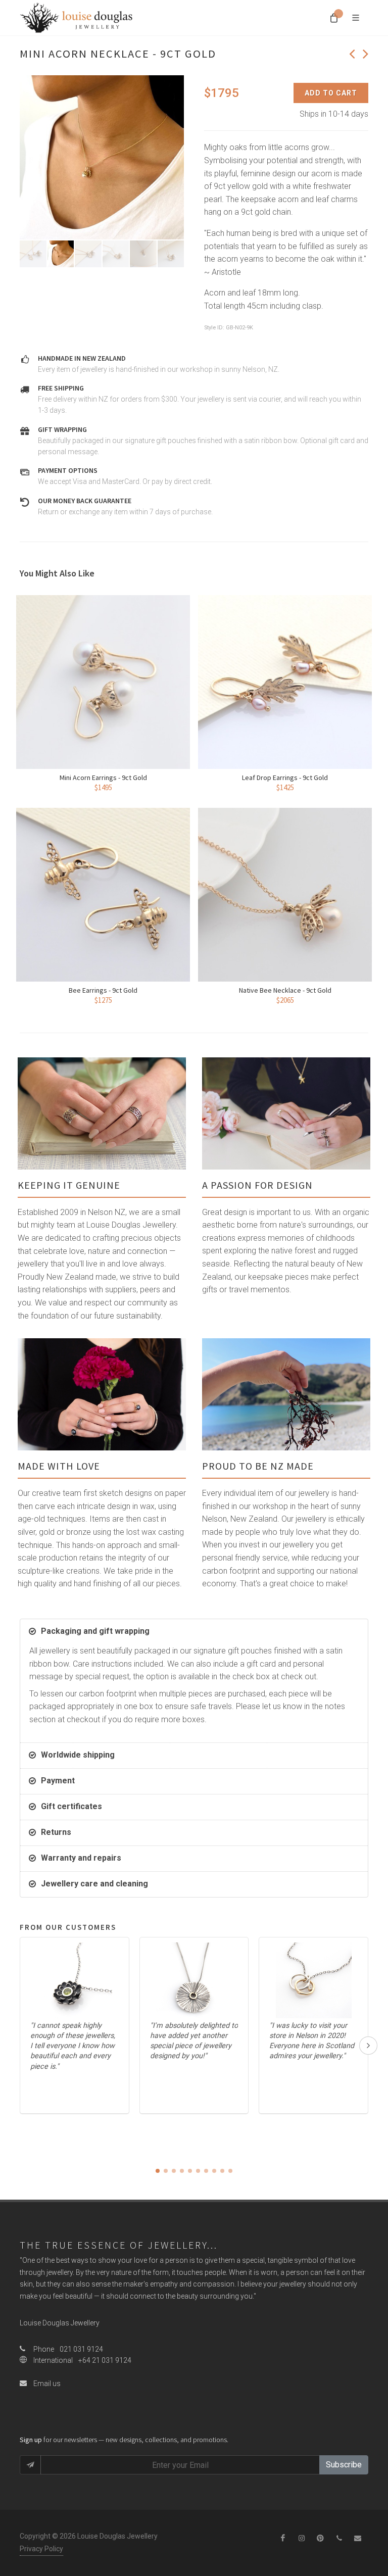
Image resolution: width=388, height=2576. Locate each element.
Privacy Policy (41, 2549)
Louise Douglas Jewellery (60, 2323)
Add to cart (331, 93)
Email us (46, 2384)
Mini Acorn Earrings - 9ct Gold (103, 777)
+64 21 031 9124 (105, 2360)
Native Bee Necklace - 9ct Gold (285, 990)
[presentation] (368, 2046)
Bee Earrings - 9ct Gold (103, 990)
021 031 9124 (81, 2349)
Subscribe (344, 2465)
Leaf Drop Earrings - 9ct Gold (285, 777)
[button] (158, 2171)
